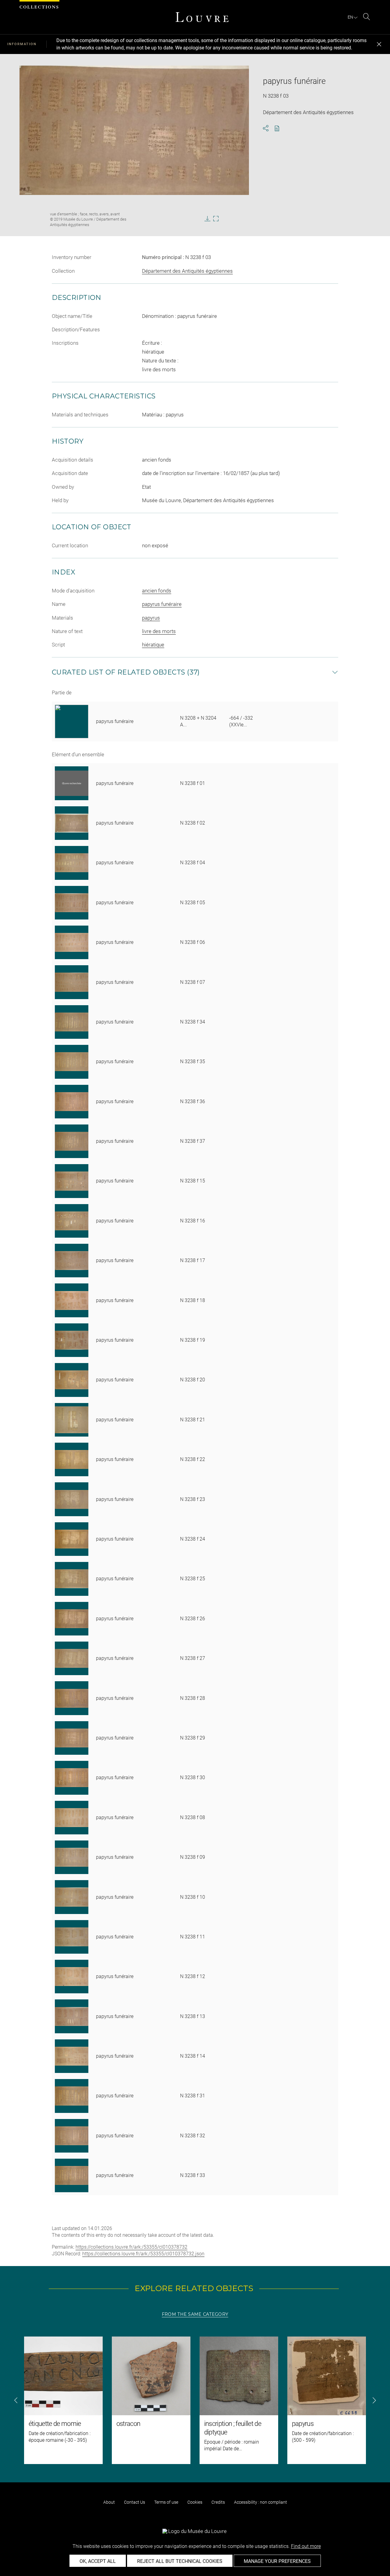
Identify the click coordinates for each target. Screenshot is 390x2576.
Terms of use (166, 2502)
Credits (218, 2502)
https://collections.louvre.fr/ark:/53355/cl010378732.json (143, 2254)
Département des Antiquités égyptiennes (187, 271)
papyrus (151, 618)
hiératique (153, 645)
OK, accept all (98, 2561)
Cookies (195, 2502)
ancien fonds (157, 591)
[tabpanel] (195, 2400)
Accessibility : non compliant (261, 2502)
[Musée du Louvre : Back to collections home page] (202, 17)
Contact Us (135, 2502)
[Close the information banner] (379, 44)
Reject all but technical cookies (180, 2561)
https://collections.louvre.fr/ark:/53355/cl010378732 (131, 2247)
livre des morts (159, 631)
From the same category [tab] (195, 2314)
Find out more (306, 2546)
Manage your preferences (277, 2561)
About (109, 2502)
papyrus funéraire (162, 604)
